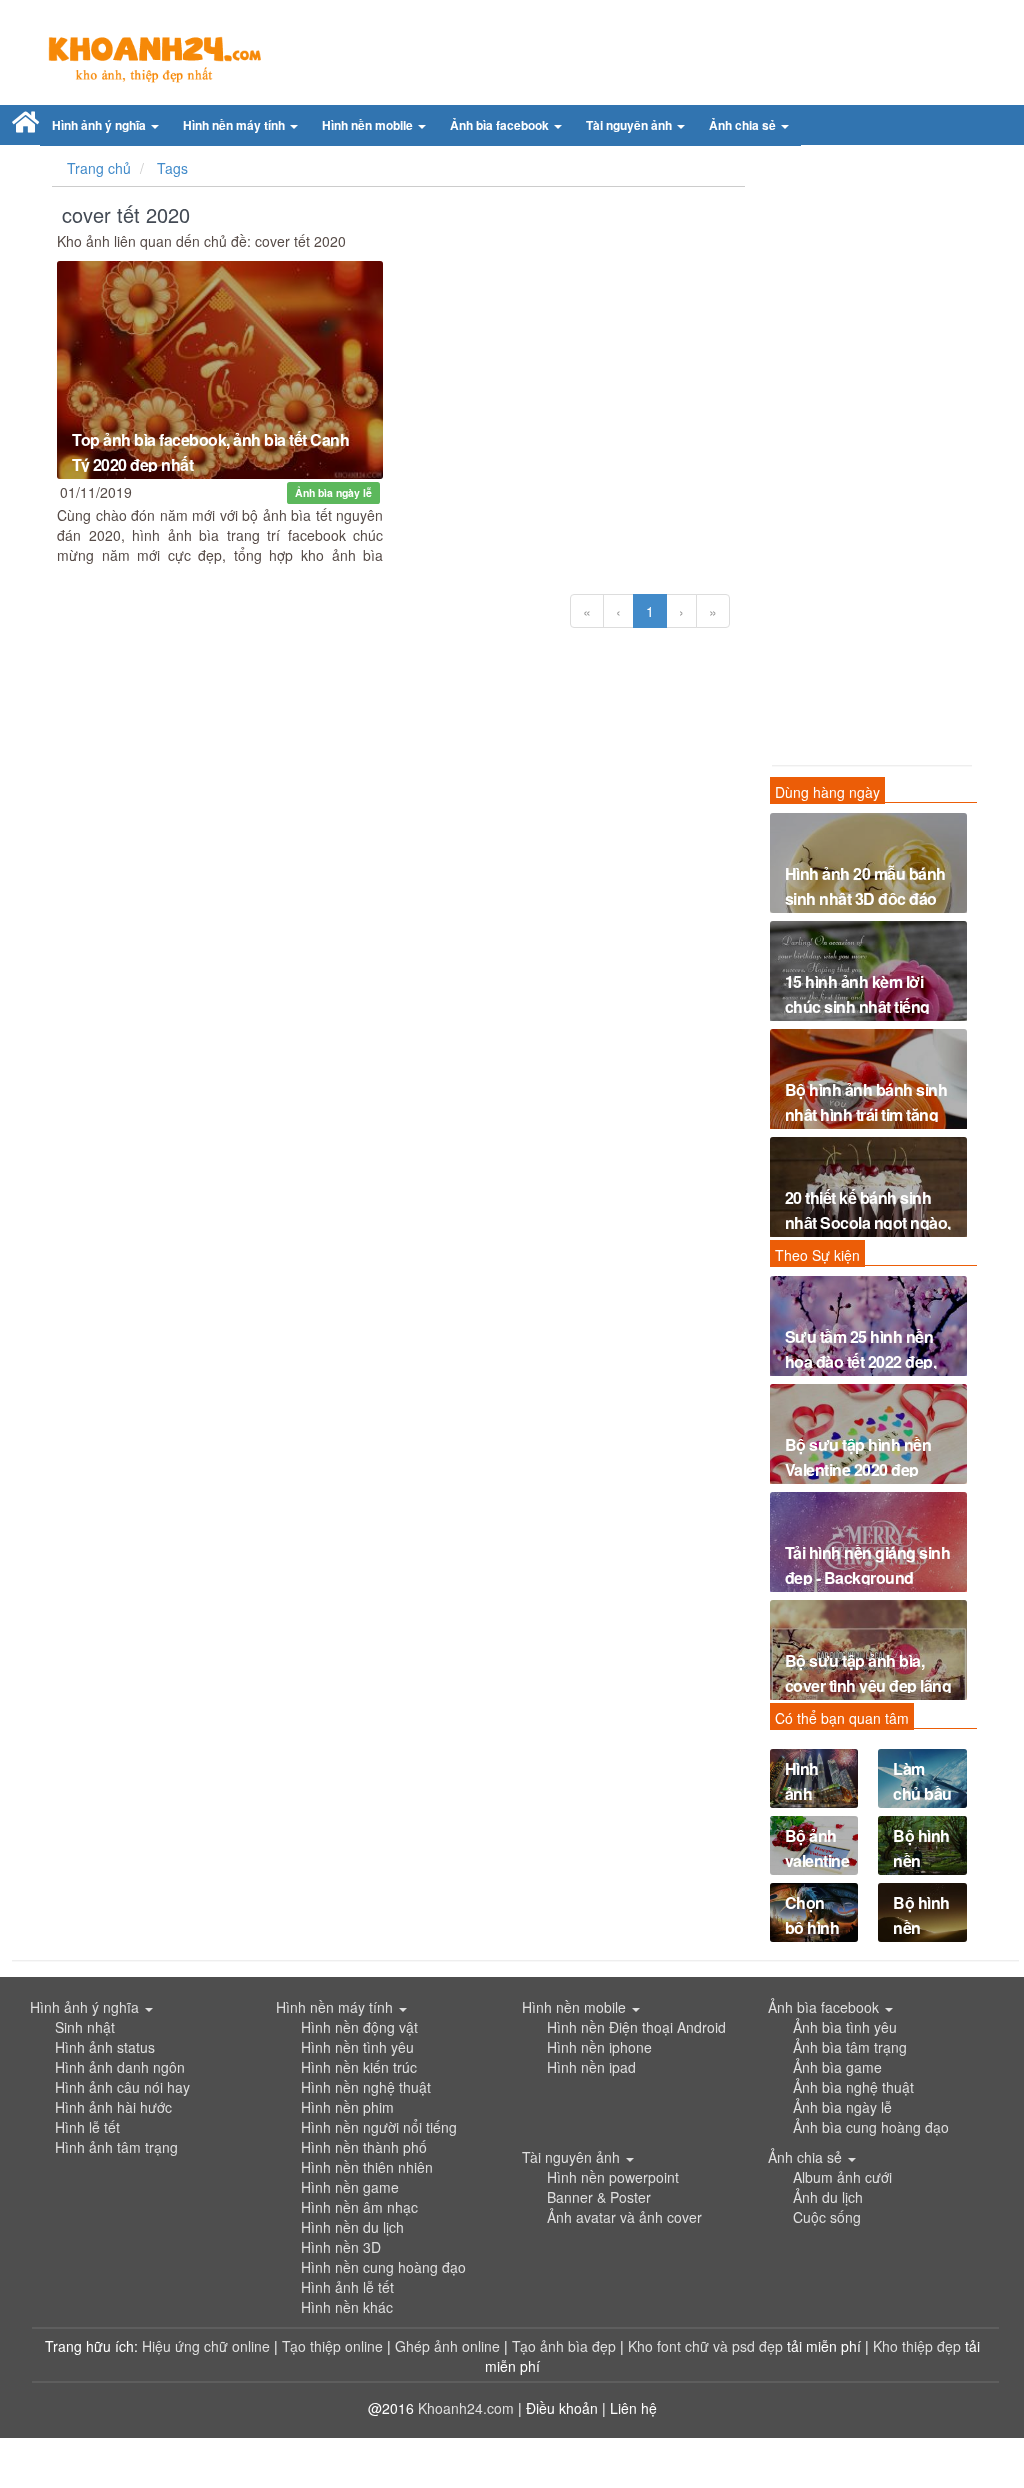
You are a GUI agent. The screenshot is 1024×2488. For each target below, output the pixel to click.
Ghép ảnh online (449, 2346)
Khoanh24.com (466, 2408)
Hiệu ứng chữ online (206, 2346)
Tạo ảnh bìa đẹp (566, 2346)
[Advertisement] (869, 460)
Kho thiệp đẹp (919, 2346)
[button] (105, 125)
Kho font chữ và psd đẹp (707, 2346)
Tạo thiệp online (332, 2346)
